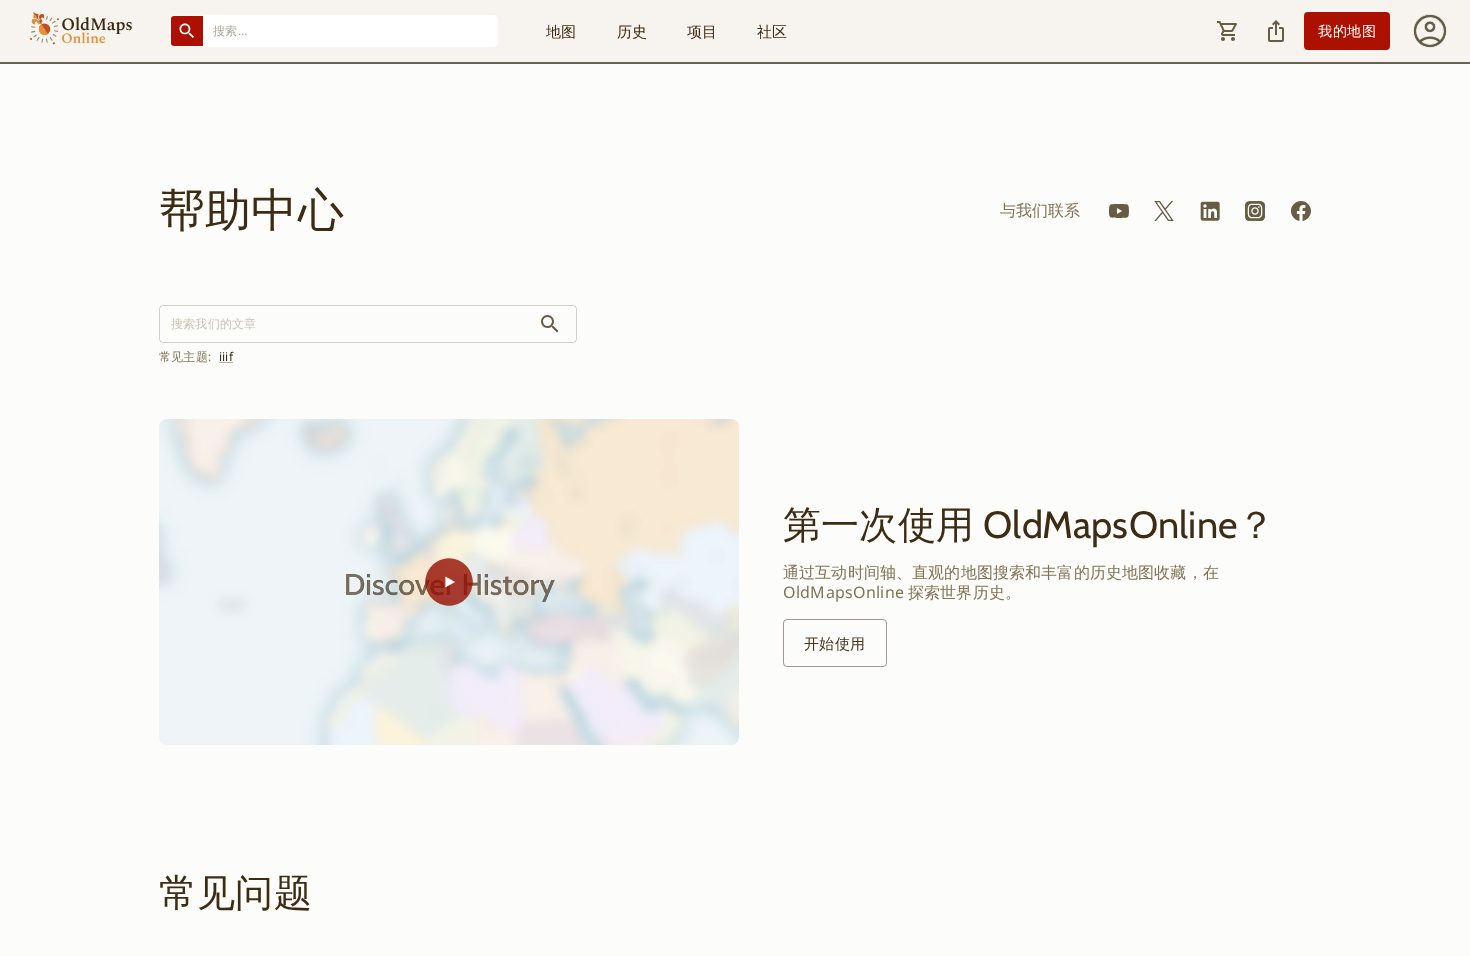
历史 (632, 31)
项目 (702, 31)
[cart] (1228, 31)
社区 (772, 31)
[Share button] (1276, 31)
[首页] (81, 31)
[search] (550, 324)
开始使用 (835, 643)
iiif (226, 357)
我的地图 (1347, 30)
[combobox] (351, 30)
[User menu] (1430, 31)
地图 (561, 31)
